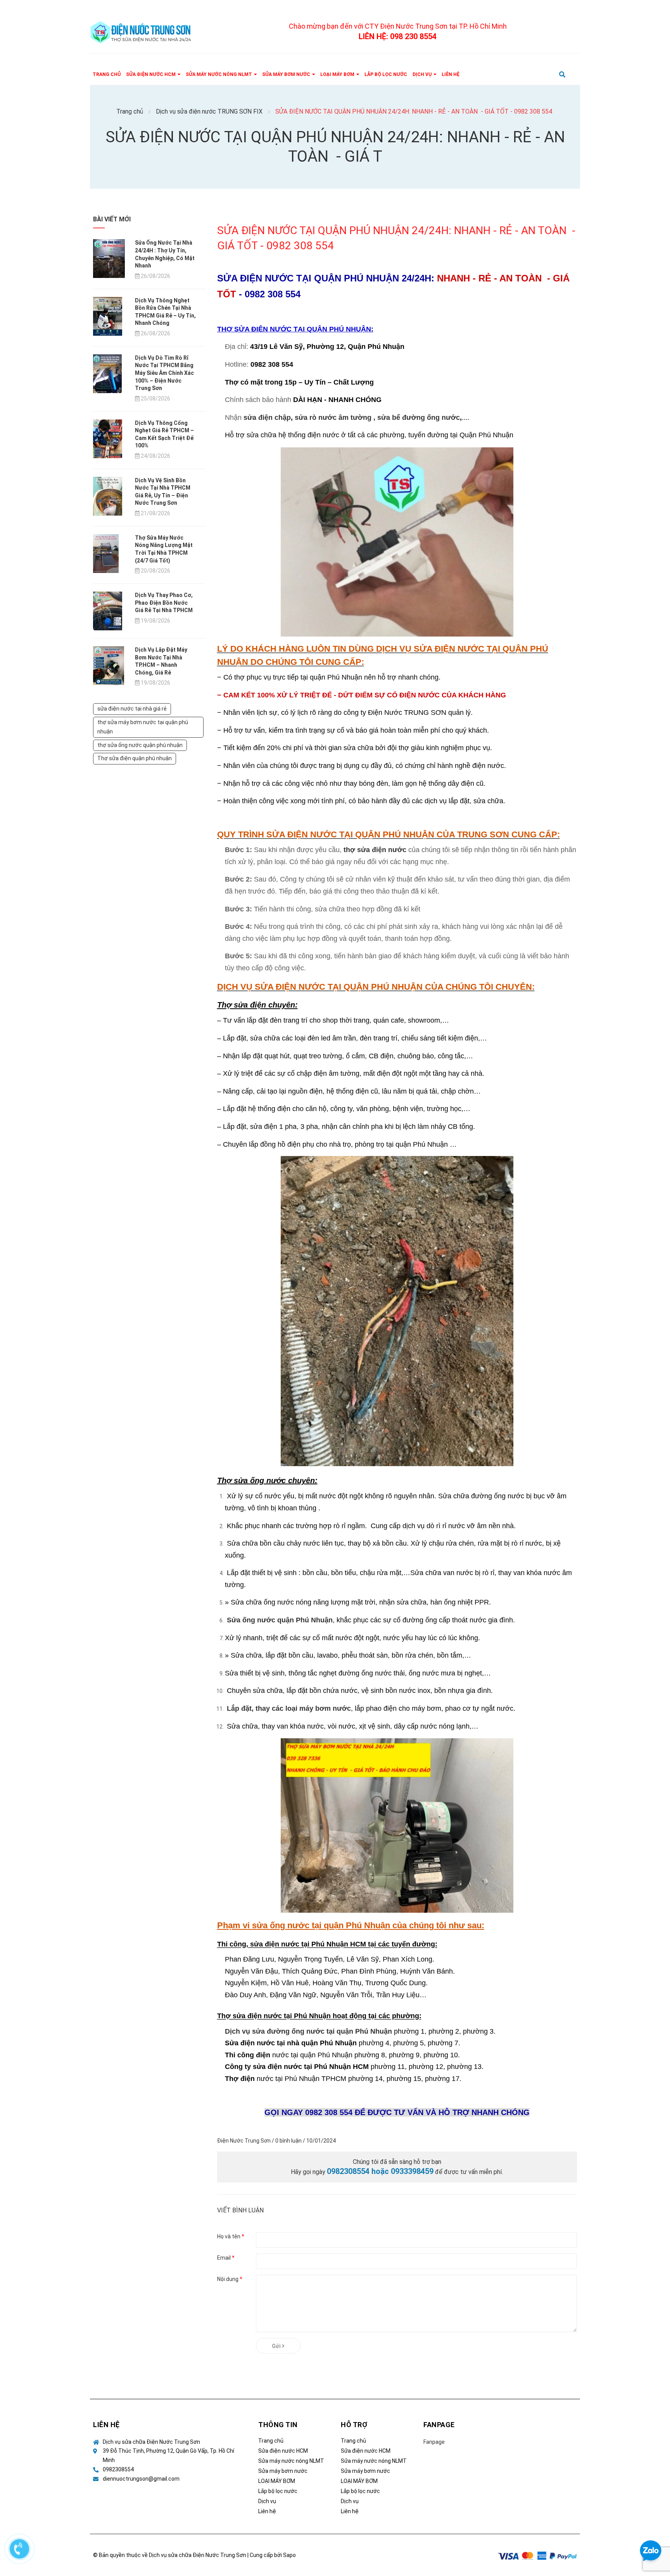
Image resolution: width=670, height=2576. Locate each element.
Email (226, 2258)
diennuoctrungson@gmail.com (141, 2479)
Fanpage (434, 2442)
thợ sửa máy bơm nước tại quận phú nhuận (143, 727)
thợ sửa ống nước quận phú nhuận (140, 745)
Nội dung (230, 2279)
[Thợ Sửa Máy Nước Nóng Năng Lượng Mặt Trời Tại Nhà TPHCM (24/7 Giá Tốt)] (106, 553)
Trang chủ (271, 2441)
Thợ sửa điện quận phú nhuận (135, 758)
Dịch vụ (267, 2501)
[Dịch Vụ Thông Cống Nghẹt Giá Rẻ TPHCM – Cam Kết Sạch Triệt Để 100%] (108, 438)
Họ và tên (231, 2236)
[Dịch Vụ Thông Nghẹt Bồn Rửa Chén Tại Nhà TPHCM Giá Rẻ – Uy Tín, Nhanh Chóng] (108, 316)
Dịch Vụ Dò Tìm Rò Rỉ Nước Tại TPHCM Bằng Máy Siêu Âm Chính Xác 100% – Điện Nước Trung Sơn (164, 373)
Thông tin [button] (278, 2425)
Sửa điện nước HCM (283, 2451)
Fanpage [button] (439, 2425)
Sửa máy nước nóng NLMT (291, 2461)
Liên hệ (267, 2511)
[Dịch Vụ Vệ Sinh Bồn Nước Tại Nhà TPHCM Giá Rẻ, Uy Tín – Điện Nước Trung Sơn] (108, 495)
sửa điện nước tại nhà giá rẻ (132, 709)
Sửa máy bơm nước (283, 2471)
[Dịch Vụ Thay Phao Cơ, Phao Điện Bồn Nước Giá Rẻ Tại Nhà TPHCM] (108, 611)
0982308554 (118, 2469)
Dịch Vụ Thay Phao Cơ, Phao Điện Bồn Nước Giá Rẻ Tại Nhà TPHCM (164, 603)
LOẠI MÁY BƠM (277, 2481)
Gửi (277, 2346)
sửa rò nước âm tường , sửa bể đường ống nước (377, 418)
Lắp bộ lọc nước (278, 2491)
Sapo (289, 2555)
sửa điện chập (267, 418)
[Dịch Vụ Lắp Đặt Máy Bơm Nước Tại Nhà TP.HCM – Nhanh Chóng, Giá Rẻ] (109, 665)
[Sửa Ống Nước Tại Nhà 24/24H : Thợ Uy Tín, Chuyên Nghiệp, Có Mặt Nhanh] (109, 258)
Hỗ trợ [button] (354, 2425)
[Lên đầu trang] (651, 2520)
